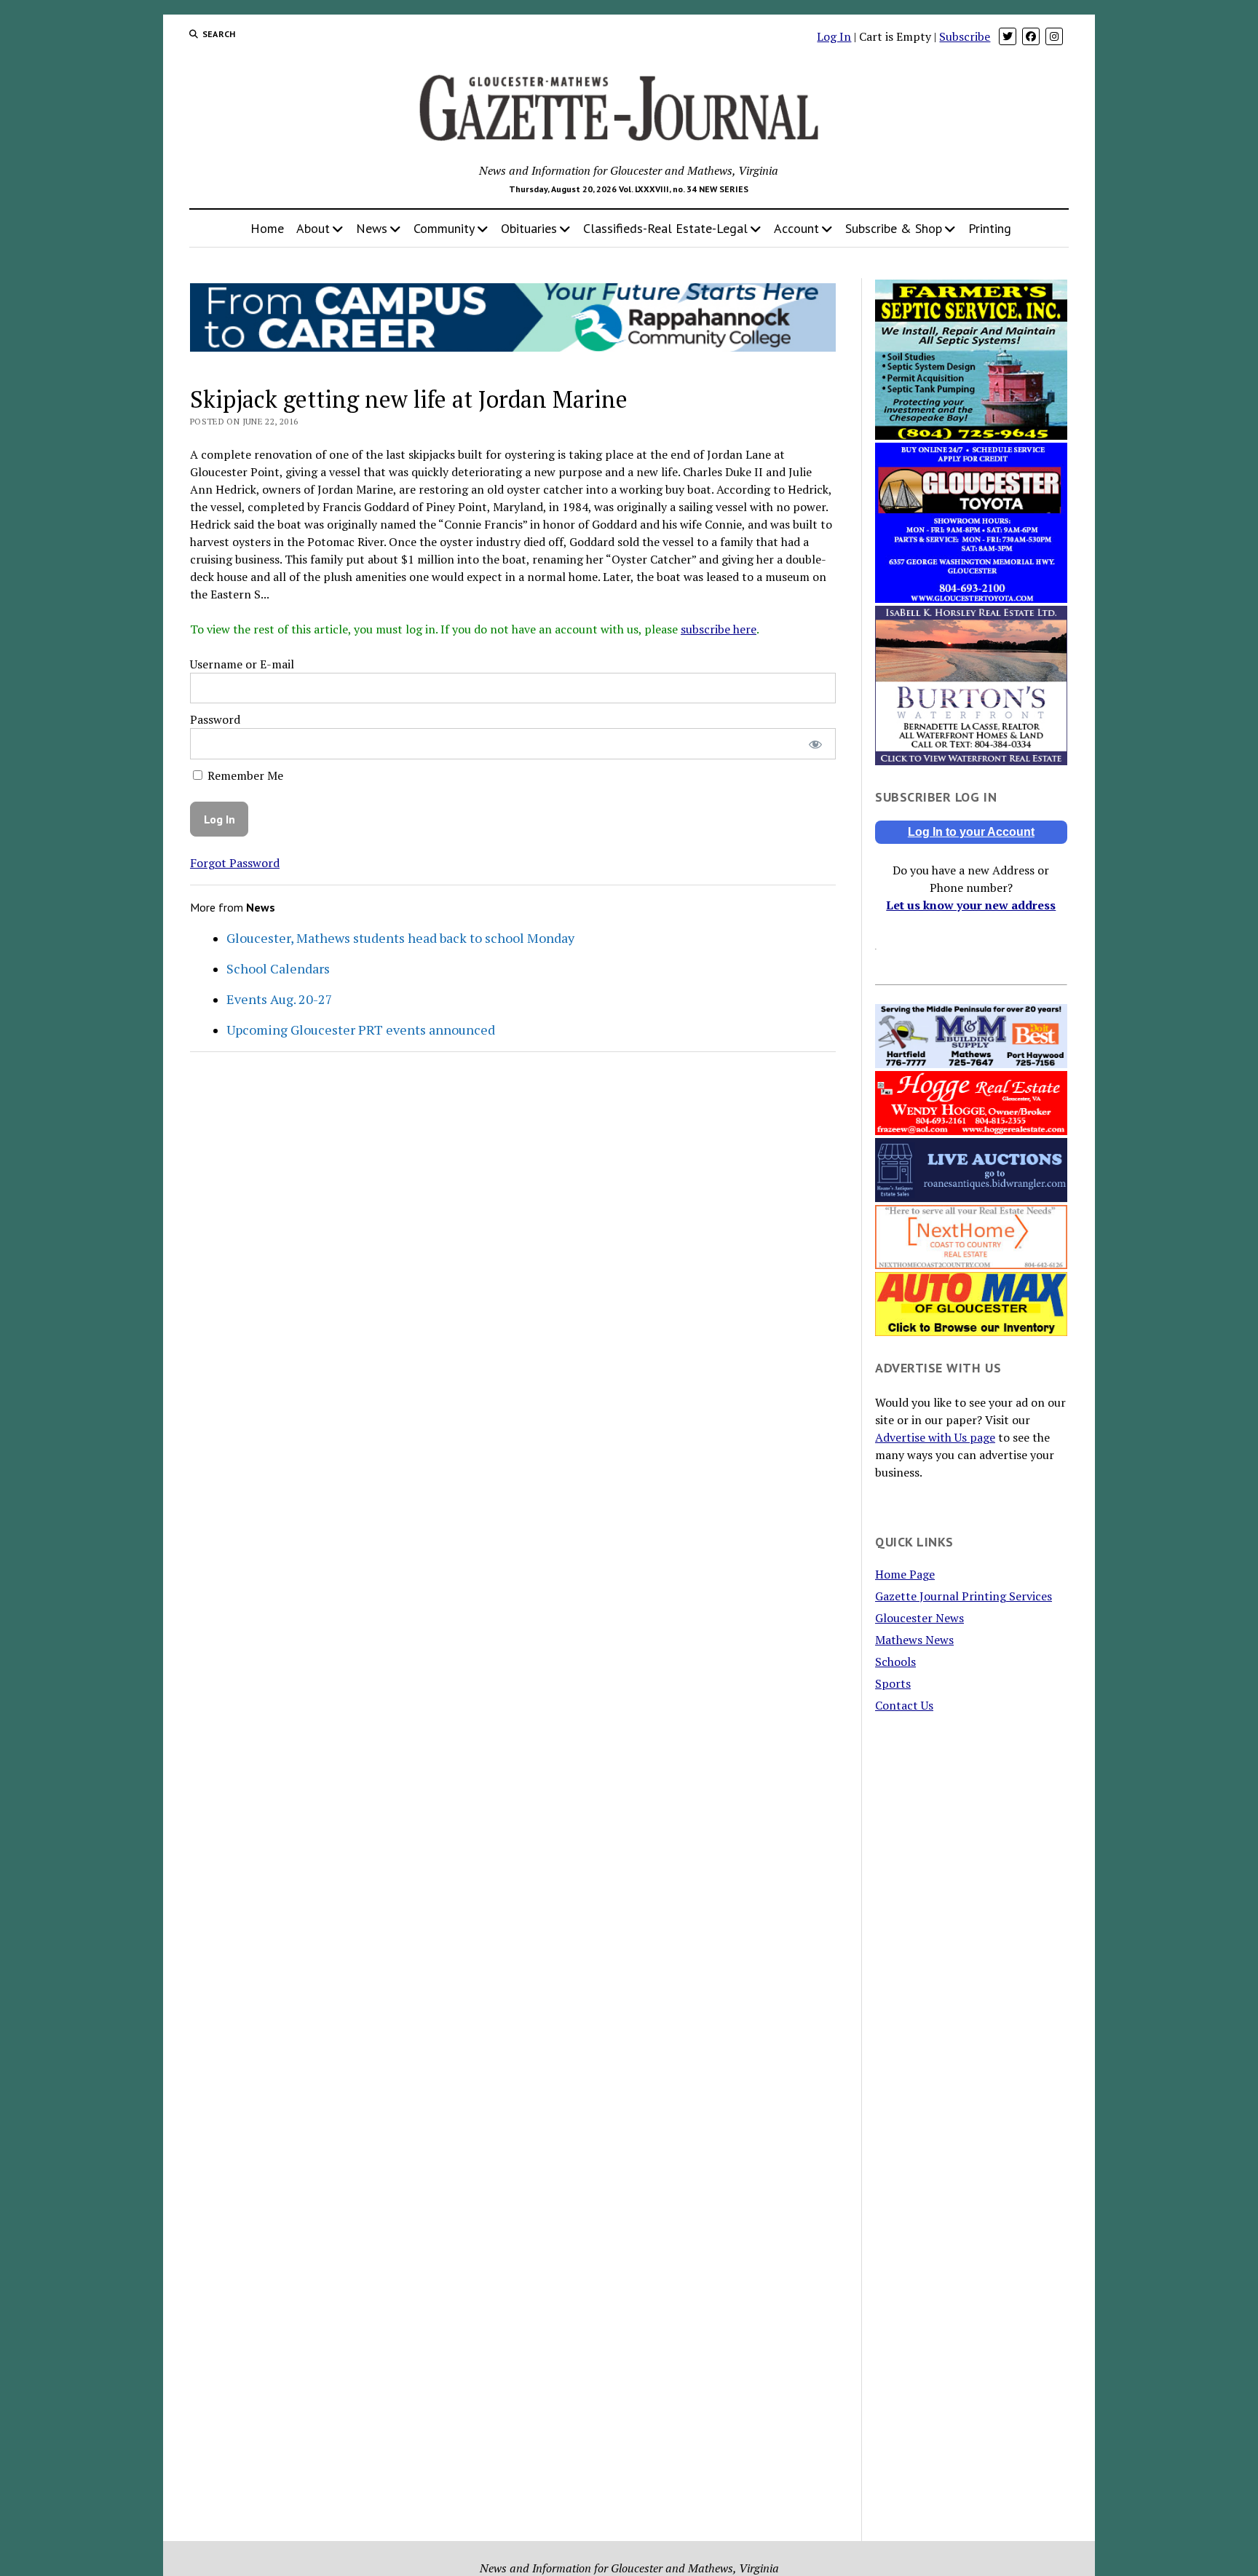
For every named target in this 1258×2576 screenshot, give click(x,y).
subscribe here (719, 629)
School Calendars (278, 968)
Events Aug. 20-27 (280, 999)
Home (267, 228)
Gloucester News (919, 1618)
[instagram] (1054, 36)
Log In (834, 36)
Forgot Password (235, 863)
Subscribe (965, 36)
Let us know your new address (971, 905)
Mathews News (914, 1640)
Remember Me (244, 775)
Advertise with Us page (935, 1437)
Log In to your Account (971, 832)
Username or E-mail (242, 664)
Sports (893, 1683)
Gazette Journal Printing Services (964, 1596)
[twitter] (1008, 36)
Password (215, 719)
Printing (990, 228)
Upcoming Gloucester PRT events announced (361, 1030)
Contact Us (904, 1705)
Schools (895, 1662)
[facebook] (1031, 36)
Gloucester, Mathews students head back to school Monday (400, 938)
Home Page (905, 1574)
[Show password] (815, 744)
